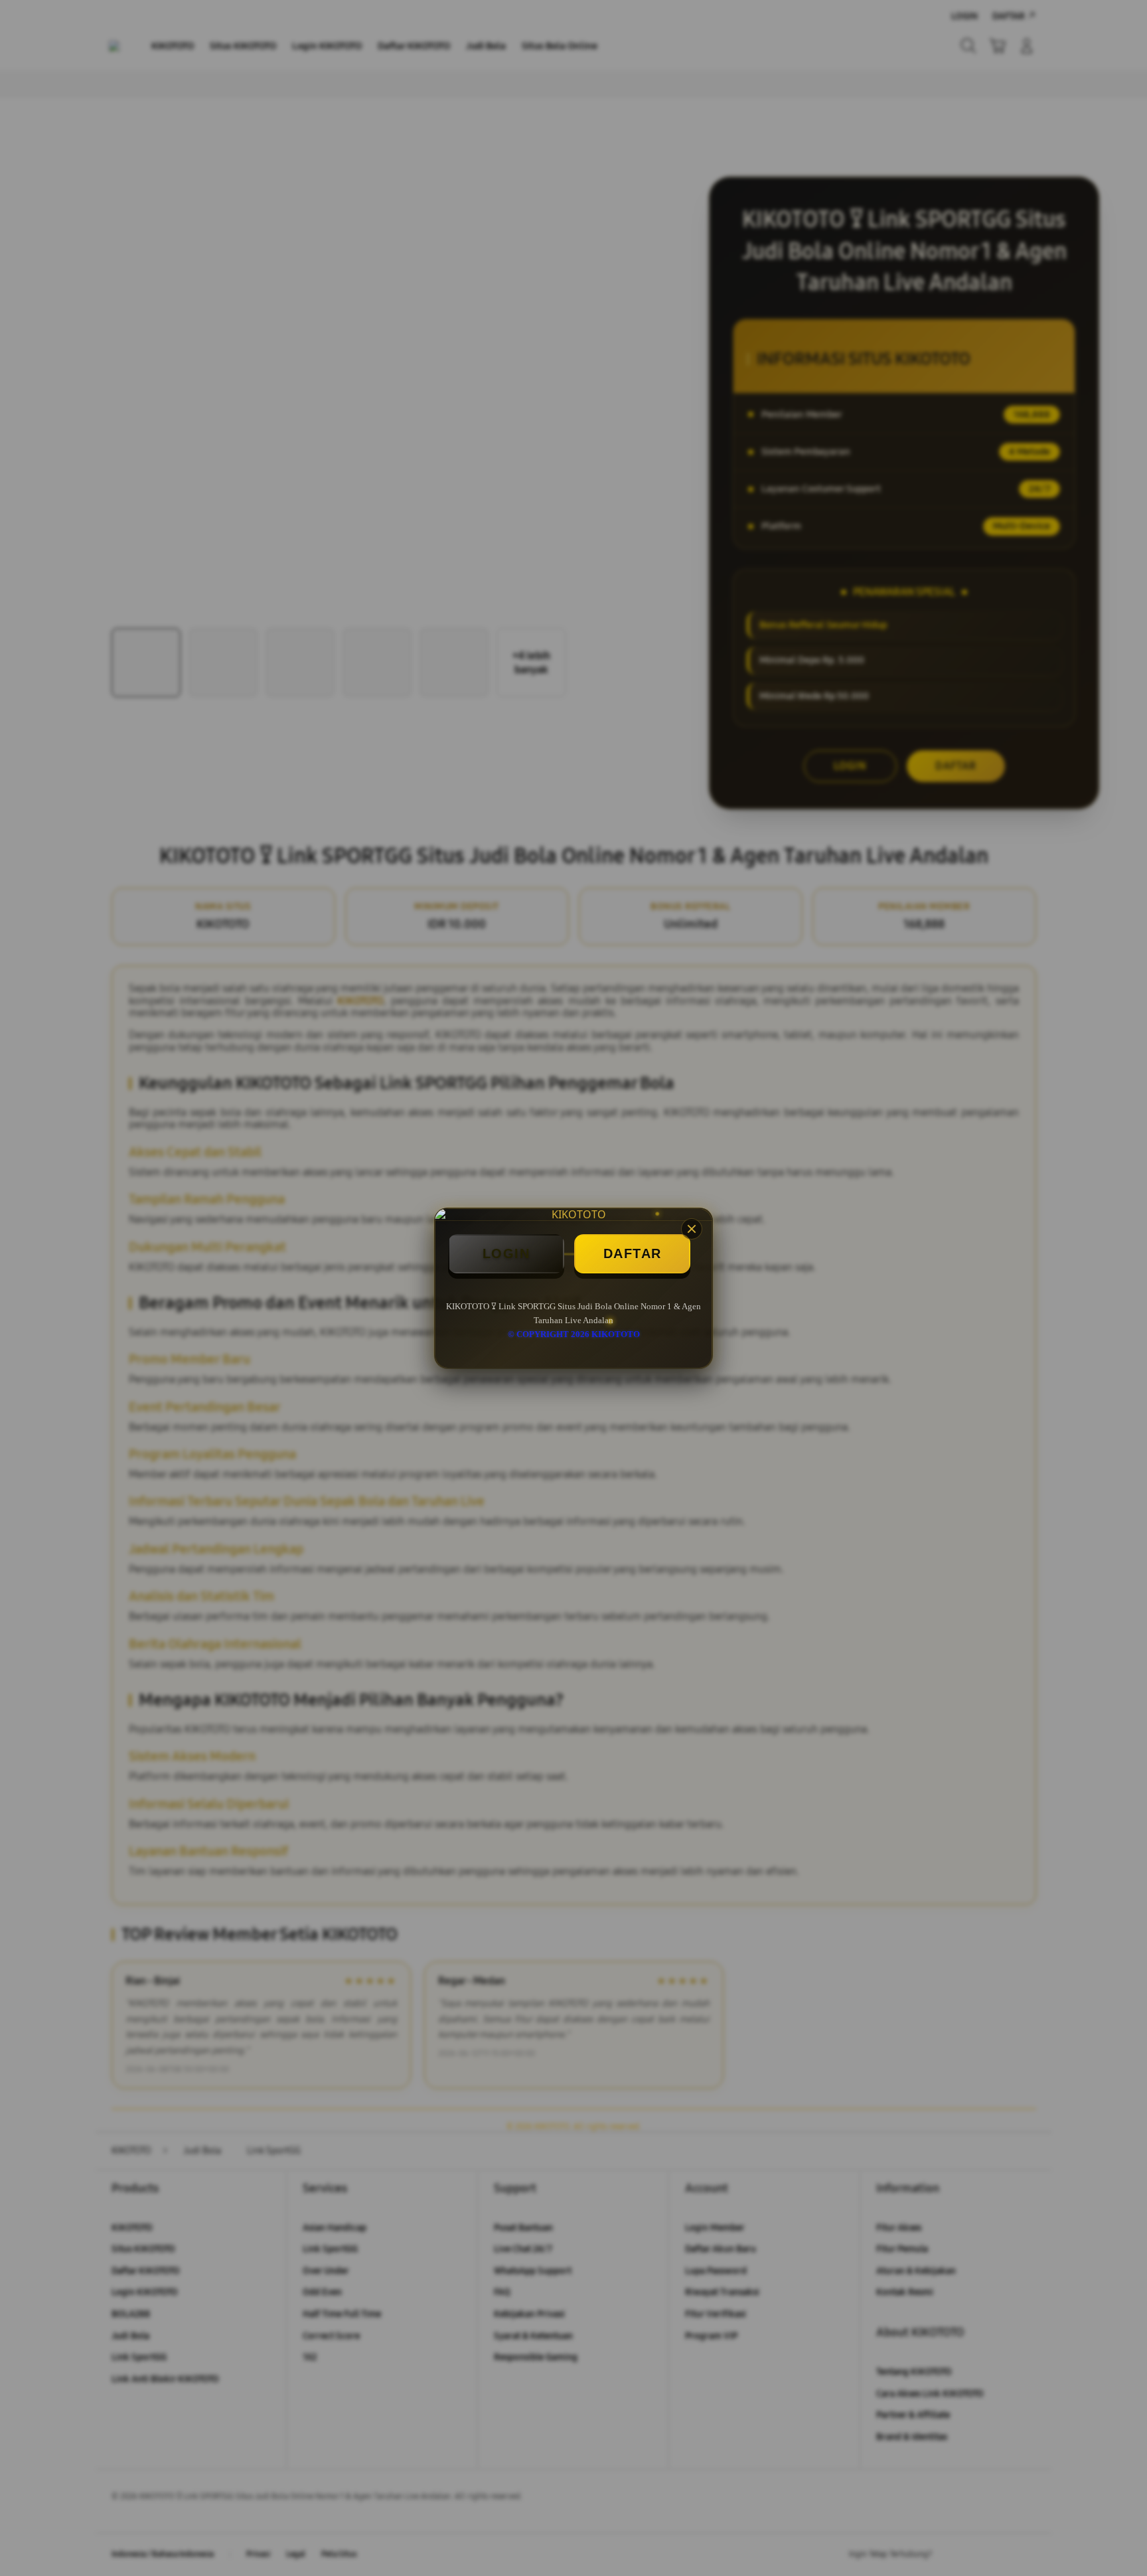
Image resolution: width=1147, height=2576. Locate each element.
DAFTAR (633, 1253)
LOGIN (506, 1253)
